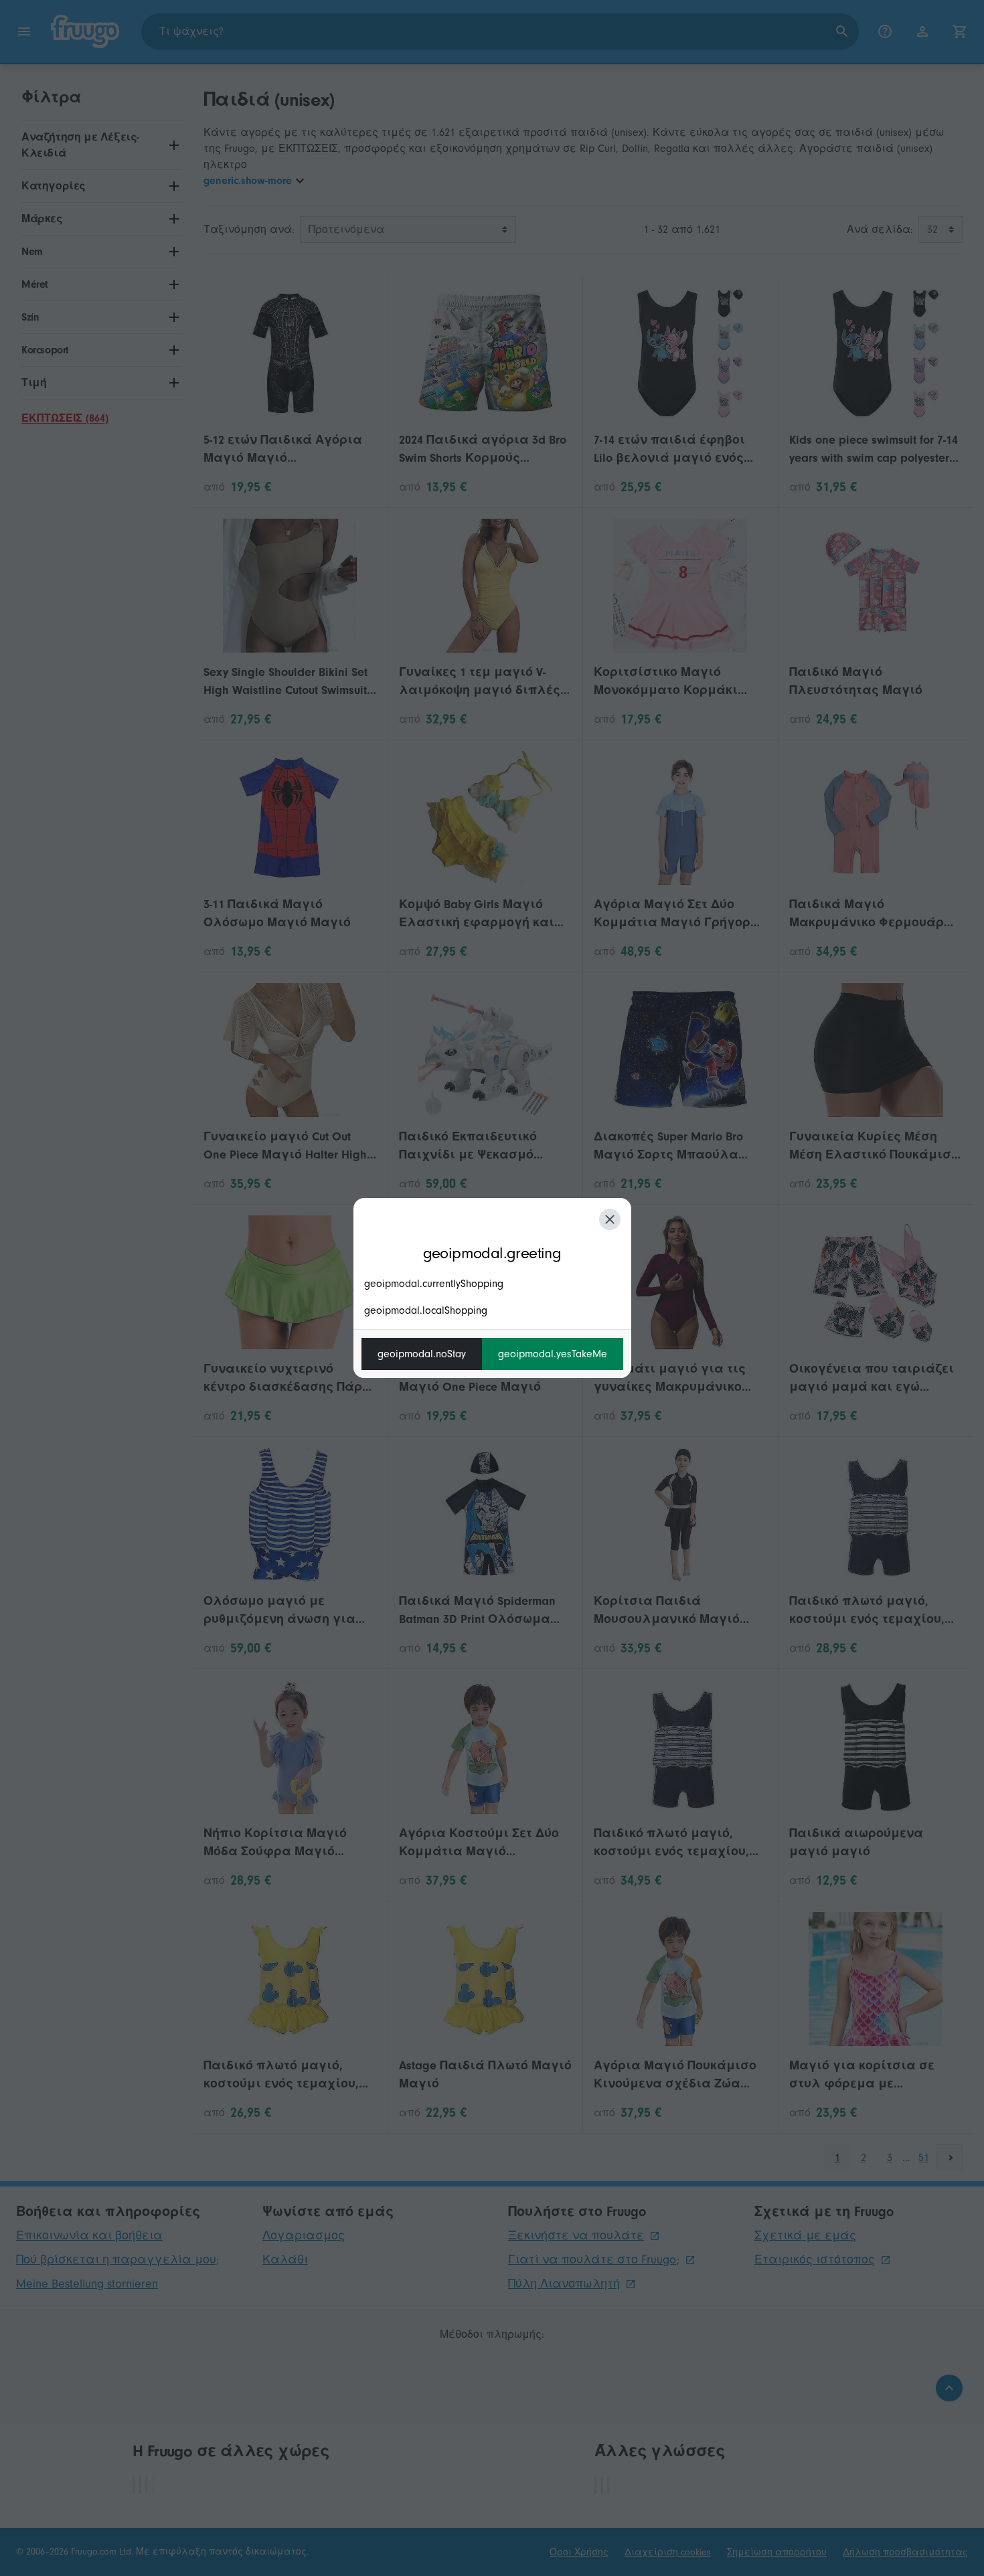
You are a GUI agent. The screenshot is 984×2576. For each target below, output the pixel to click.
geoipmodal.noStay (422, 1354)
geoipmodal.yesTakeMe (553, 1354)
